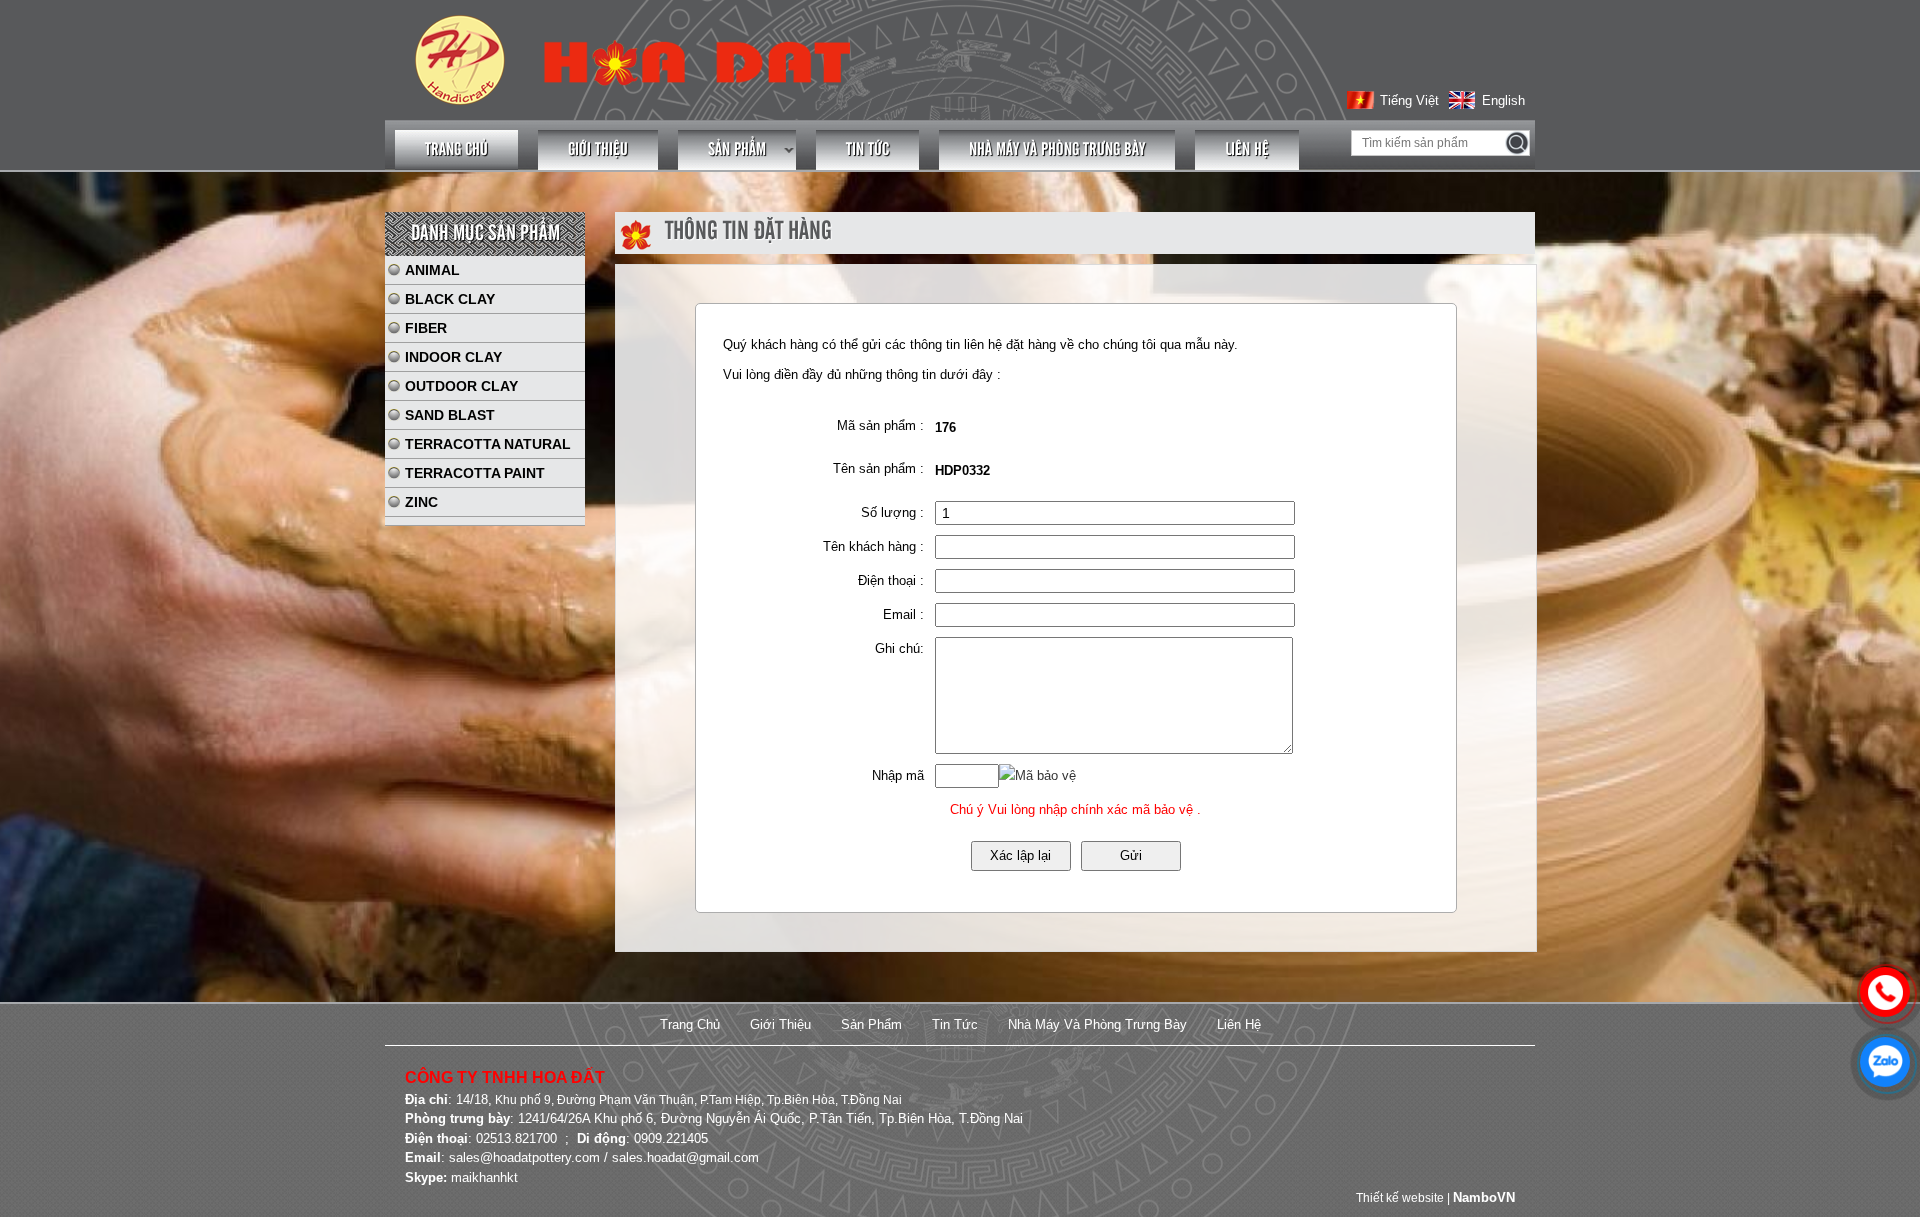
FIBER (426, 328)
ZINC (421, 502)
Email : (903, 614)
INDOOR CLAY (453, 357)
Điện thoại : (891, 580)
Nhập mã (898, 775)
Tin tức (867, 150)
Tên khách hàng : (873, 546)
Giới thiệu (598, 150)
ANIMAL (432, 270)
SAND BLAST (450, 415)
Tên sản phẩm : (878, 468)
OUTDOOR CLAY (461, 386)
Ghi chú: (899, 648)
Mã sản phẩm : (880, 425)
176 (945, 427)
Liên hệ (1247, 150)
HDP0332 (962, 470)
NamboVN (1484, 1197)
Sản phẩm (737, 150)
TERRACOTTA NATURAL (488, 444)
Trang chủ (456, 150)
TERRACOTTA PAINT (475, 473)
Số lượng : (892, 512)
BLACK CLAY (450, 299)
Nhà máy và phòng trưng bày (1057, 150)
